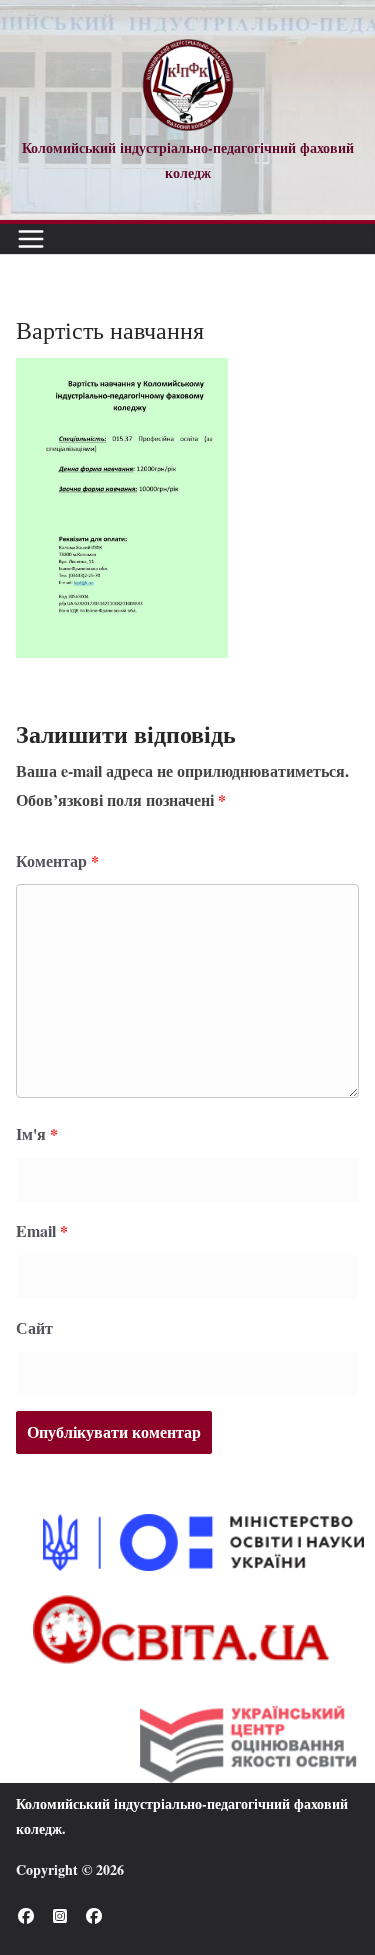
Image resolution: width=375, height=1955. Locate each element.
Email (42, 1230)
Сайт (34, 1327)
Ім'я (37, 1133)
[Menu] (31, 239)
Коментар (57, 860)
